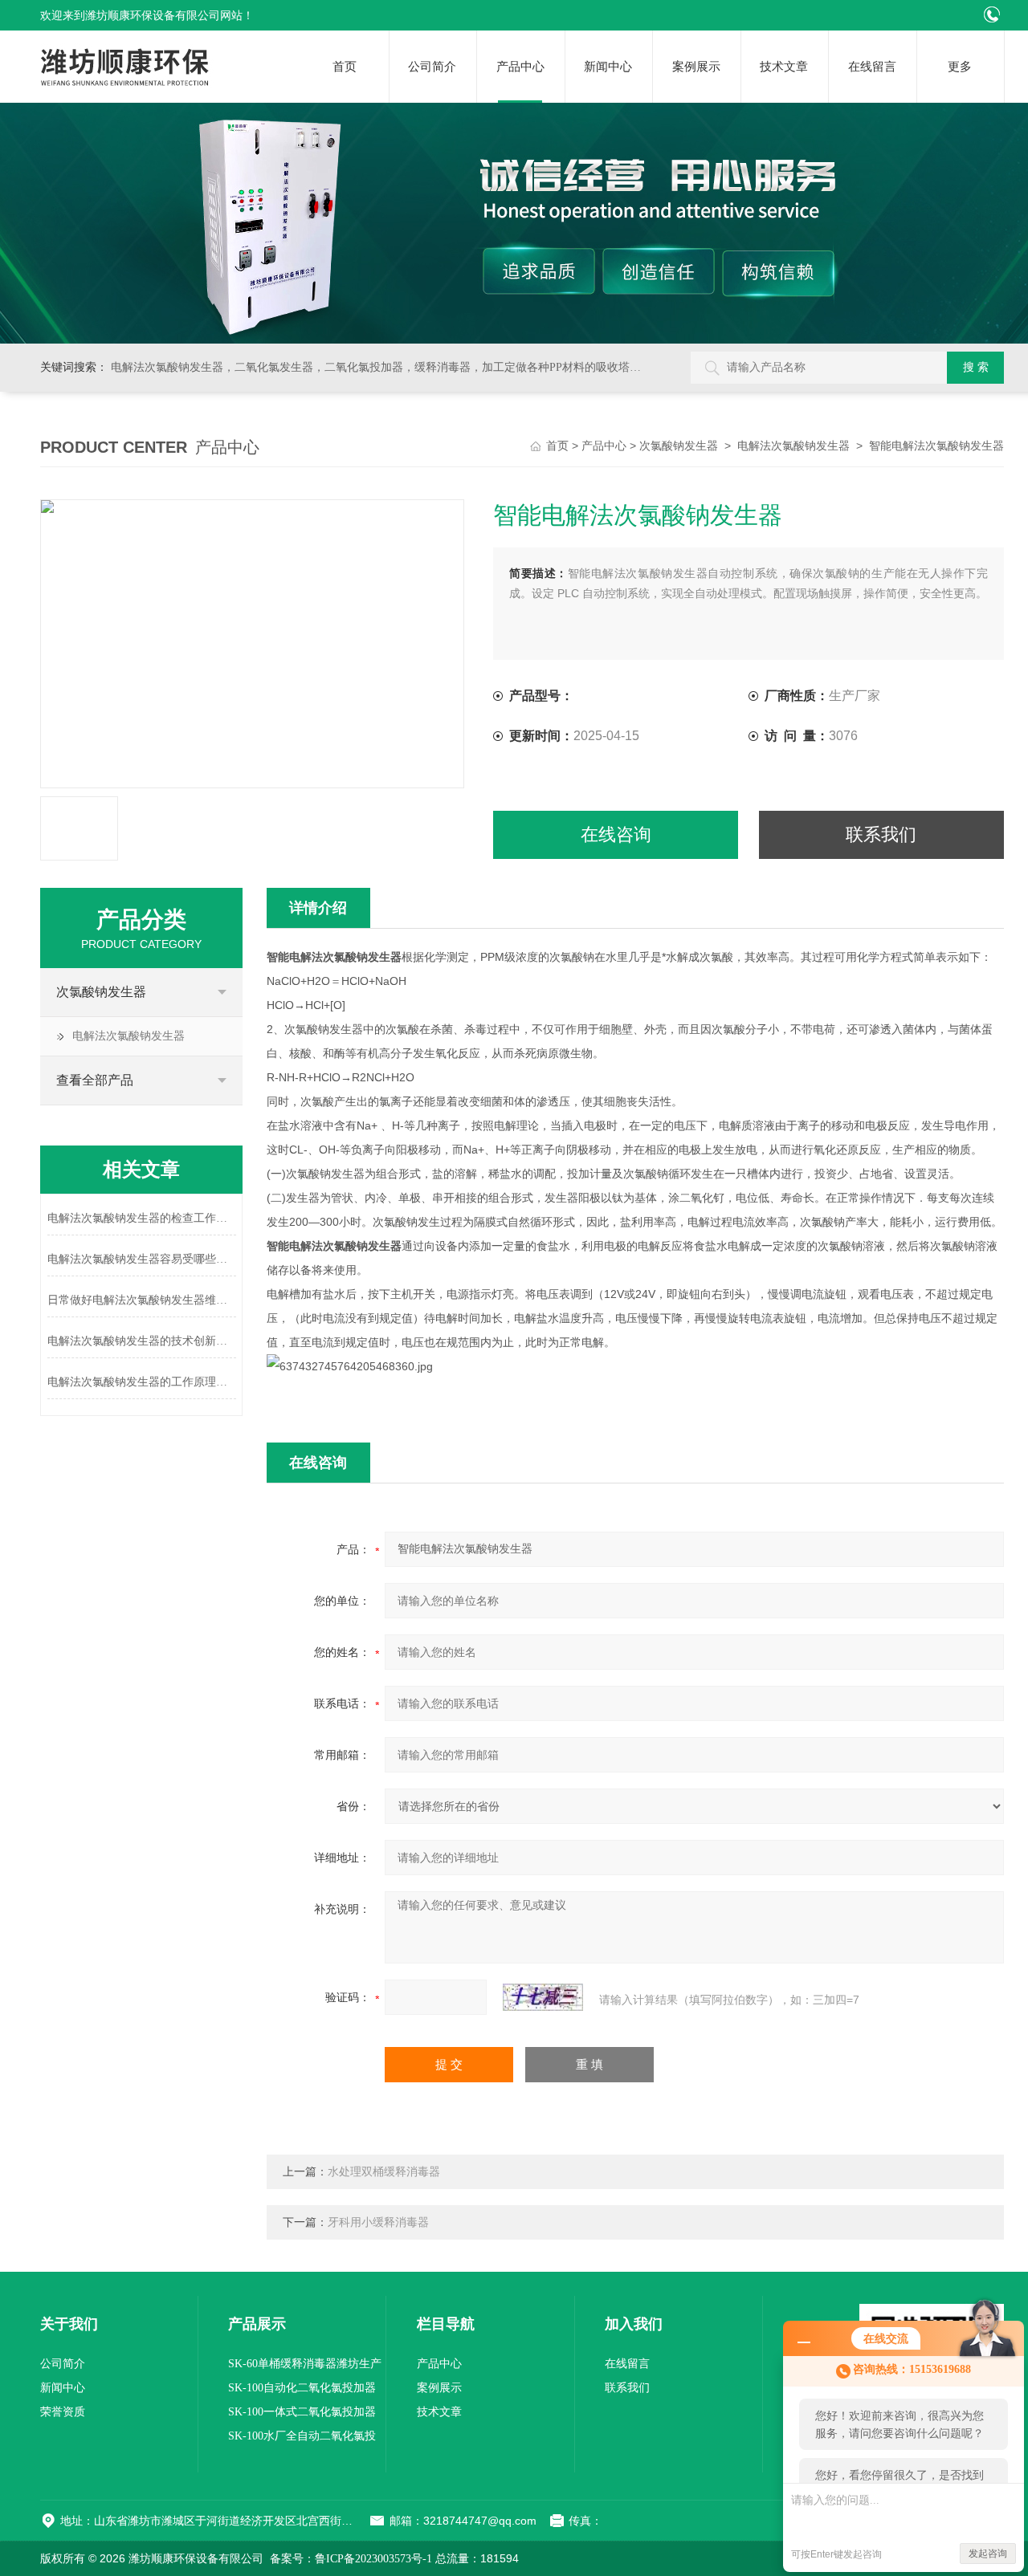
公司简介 (432, 67)
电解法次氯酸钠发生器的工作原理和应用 (142, 1382)
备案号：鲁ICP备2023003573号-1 (351, 2559)
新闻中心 (608, 67)
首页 (345, 67)
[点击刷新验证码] (543, 1997)
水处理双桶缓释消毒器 (384, 2172)
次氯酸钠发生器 (679, 446)
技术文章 (784, 67)
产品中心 (520, 67)
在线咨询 (616, 834)
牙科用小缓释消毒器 (378, 2222)
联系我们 (881, 834)
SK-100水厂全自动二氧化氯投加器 (302, 2439)
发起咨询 (988, 2554)
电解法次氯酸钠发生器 (793, 446)
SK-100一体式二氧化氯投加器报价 (302, 2415)
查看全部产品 (95, 1080)
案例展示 (696, 67)
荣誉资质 (63, 2412)
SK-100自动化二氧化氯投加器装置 (302, 2391)
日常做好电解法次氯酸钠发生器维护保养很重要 (142, 1300)
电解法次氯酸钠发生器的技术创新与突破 (142, 1341)
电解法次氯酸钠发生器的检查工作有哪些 (142, 1218)
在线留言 (872, 67)
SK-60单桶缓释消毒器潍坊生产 (305, 2364)
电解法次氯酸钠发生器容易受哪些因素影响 (142, 1259)
